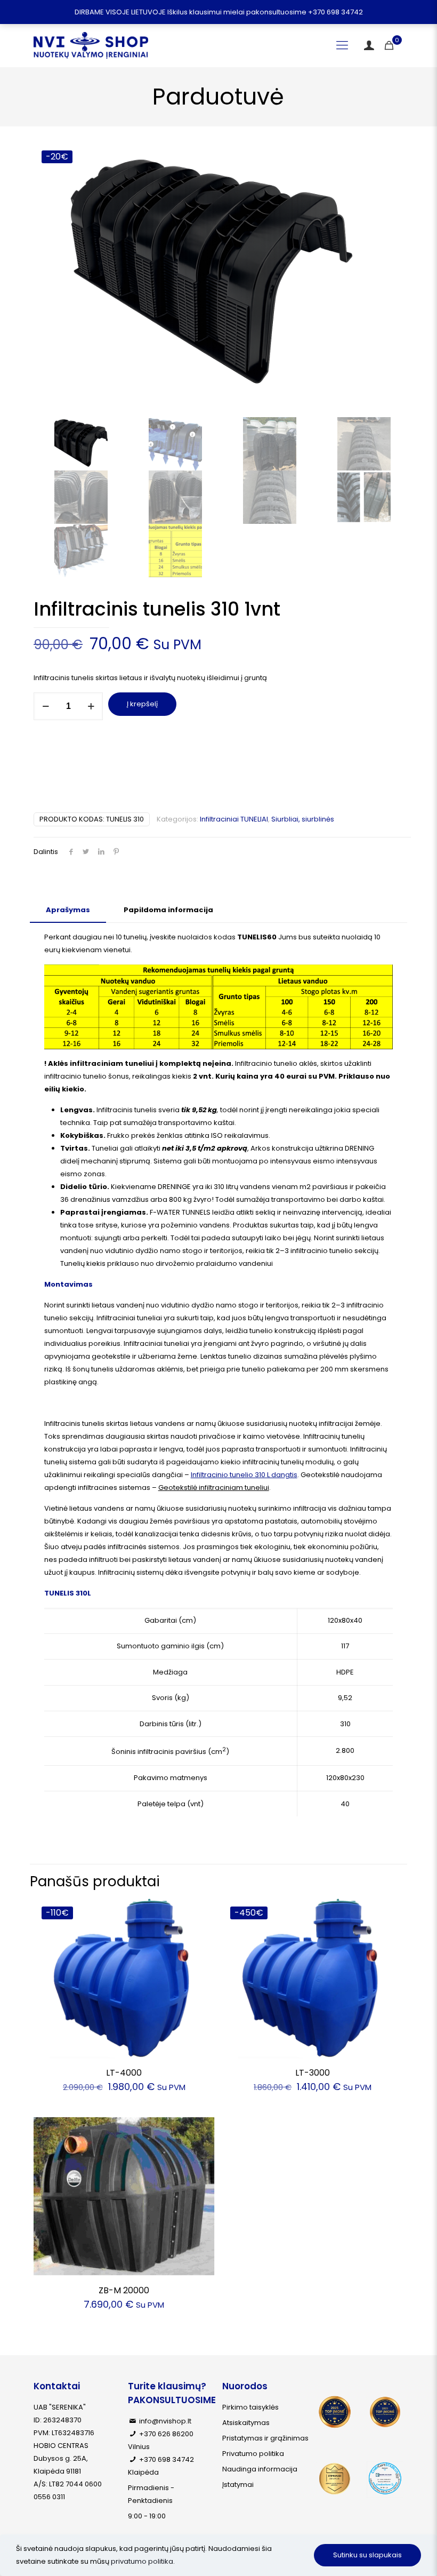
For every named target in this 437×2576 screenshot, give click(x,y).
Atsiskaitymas (246, 2423)
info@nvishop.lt (165, 2421)
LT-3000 (313, 2073)
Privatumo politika (253, 2454)
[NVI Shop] (91, 45)
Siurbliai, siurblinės (303, 819)
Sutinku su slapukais (367, 2555)
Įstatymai (238, 2485)
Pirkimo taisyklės (250, 2407)
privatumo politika (142, 2561)
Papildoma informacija (168, 910)
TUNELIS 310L (68, 1593)
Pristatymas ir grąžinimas (265, 2438)
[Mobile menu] (342, 45)
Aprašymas (68, 910)
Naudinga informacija (260, 2469)
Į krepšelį (142, 704)
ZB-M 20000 (124, 2290)
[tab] (68, 910)
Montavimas (68, 1284)
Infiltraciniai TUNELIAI (234, 819)
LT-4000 (124, 2073)
